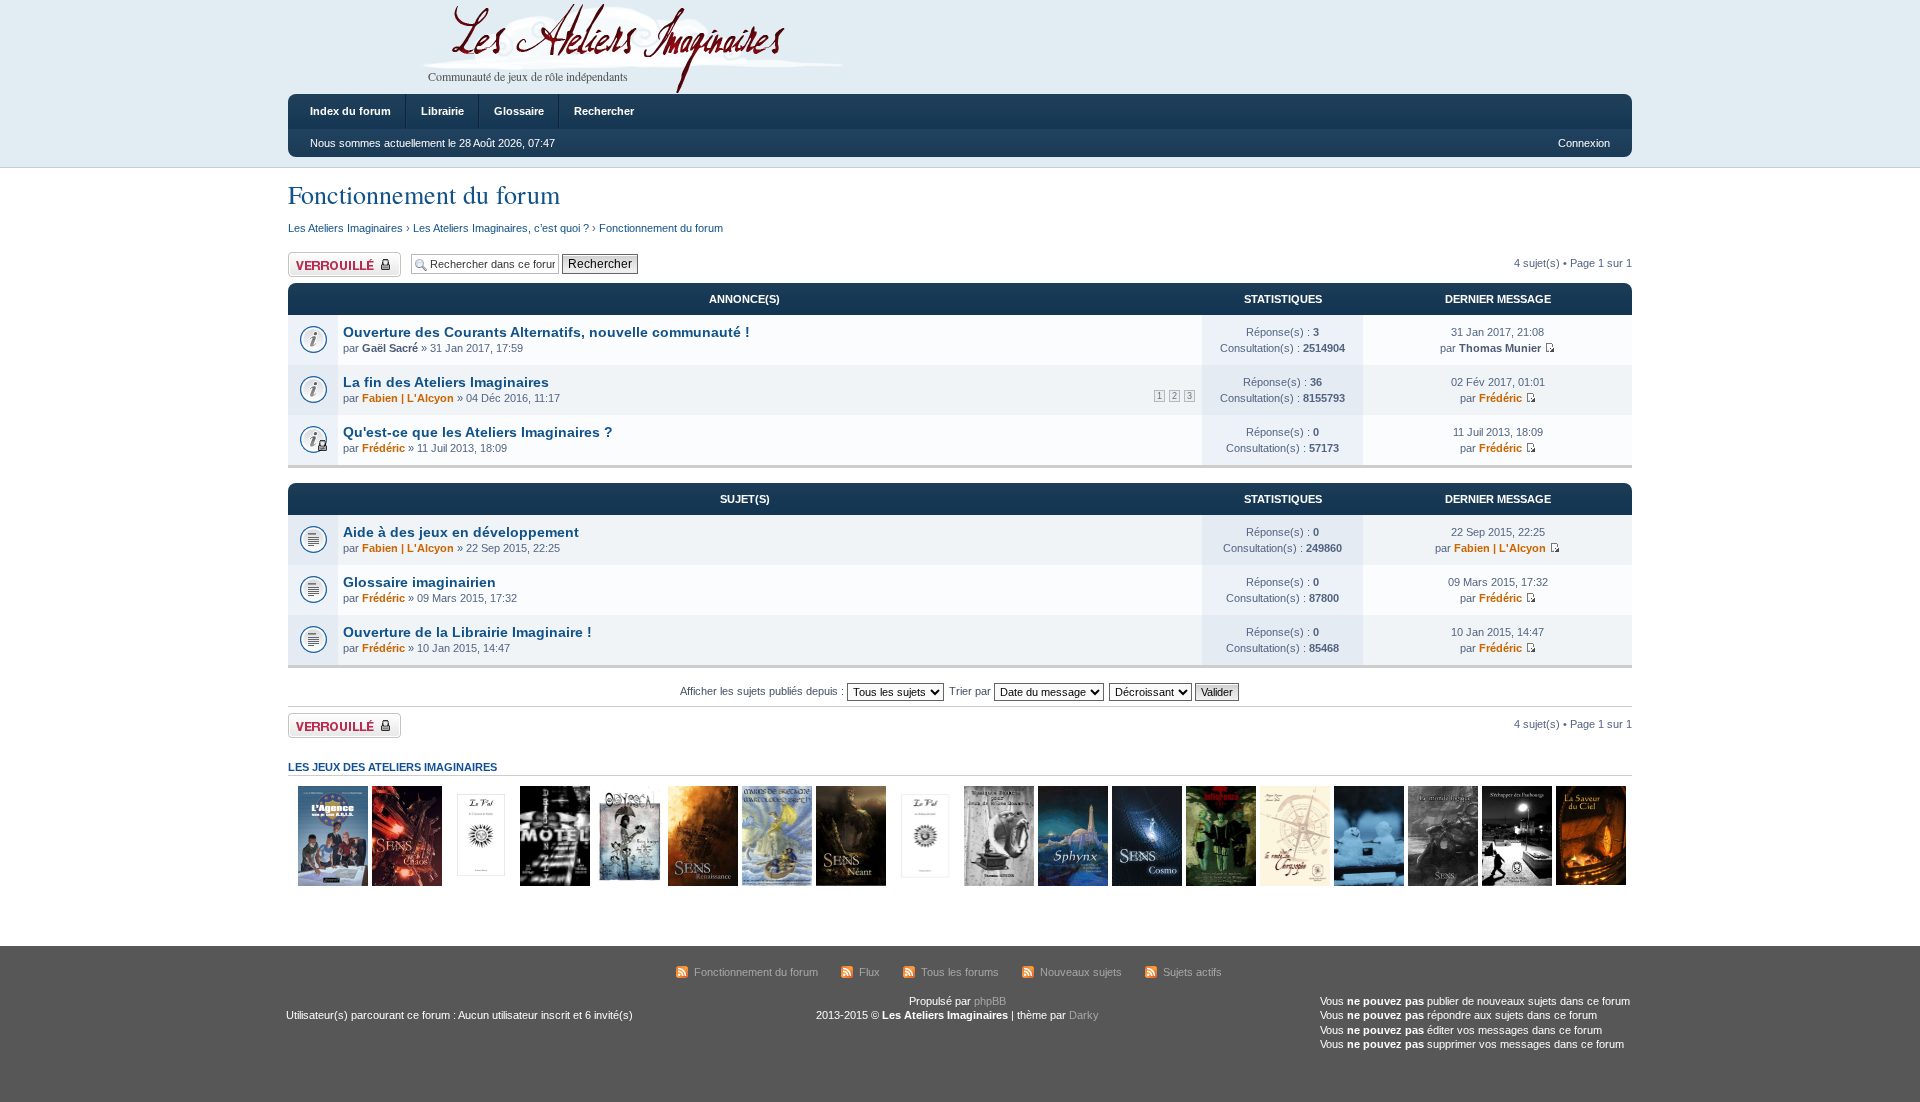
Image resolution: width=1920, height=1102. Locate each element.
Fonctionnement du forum (424, 194)
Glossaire (519, 111)
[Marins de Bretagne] (776, 882)
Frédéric (1500, 398)
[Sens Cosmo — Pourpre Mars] (1146, 882)
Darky (1084, 1015)
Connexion (1584, 143)
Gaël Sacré (390, 348)
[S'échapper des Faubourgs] (1516, 882)
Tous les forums (960, 972)
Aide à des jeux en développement (461, 532)
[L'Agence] (332, 882)
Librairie (442, 111)
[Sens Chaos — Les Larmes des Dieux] (406, 882)
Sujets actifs (1192, 972)
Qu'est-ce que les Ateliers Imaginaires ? (478, 432)
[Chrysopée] (1294, 882)
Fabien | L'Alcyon (408, 398)
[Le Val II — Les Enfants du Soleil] (924, 882)
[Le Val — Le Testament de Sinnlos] (480, 882)
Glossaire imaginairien (419, 582)
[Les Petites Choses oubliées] (1368, 882)
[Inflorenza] (1220, 882)
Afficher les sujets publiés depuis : (763, 691)
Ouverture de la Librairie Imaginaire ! (467, 632)
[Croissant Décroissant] (1175, 691)
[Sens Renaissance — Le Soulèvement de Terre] (702, 882)
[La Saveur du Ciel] (1590, 882)
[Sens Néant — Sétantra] (850, 882)
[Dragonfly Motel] (554, 882)
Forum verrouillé (327, 258)
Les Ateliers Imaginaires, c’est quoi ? (501, 228)
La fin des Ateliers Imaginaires (446, 382)
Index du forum (350, 111)
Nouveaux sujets (1081, 972)
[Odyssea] (628, 882)
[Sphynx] (1072, 882)
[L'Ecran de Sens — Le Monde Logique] (1442, 882)
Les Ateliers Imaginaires (345, 228)
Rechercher (604, 111)
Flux (869, 972)
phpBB (990, 1001)
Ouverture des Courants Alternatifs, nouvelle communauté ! (546, 332)
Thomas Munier (1500, 348)
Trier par (971, 691)
